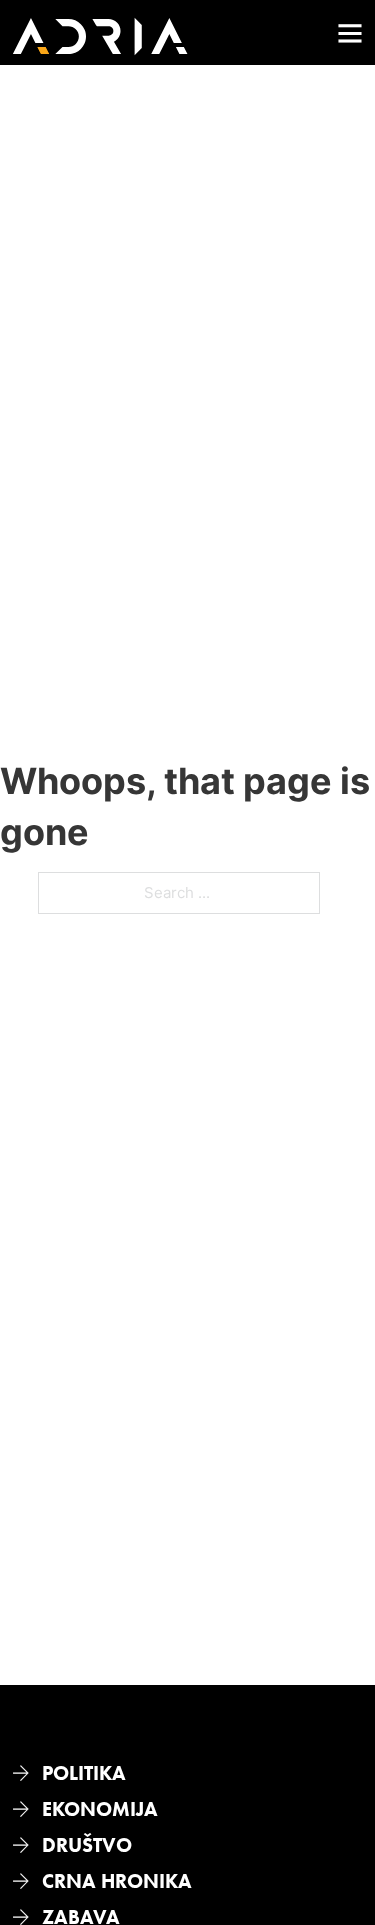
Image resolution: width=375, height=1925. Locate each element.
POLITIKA (84, 1773)
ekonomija (100, 1809)
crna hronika (117, 1881)
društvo (87, 1845)
